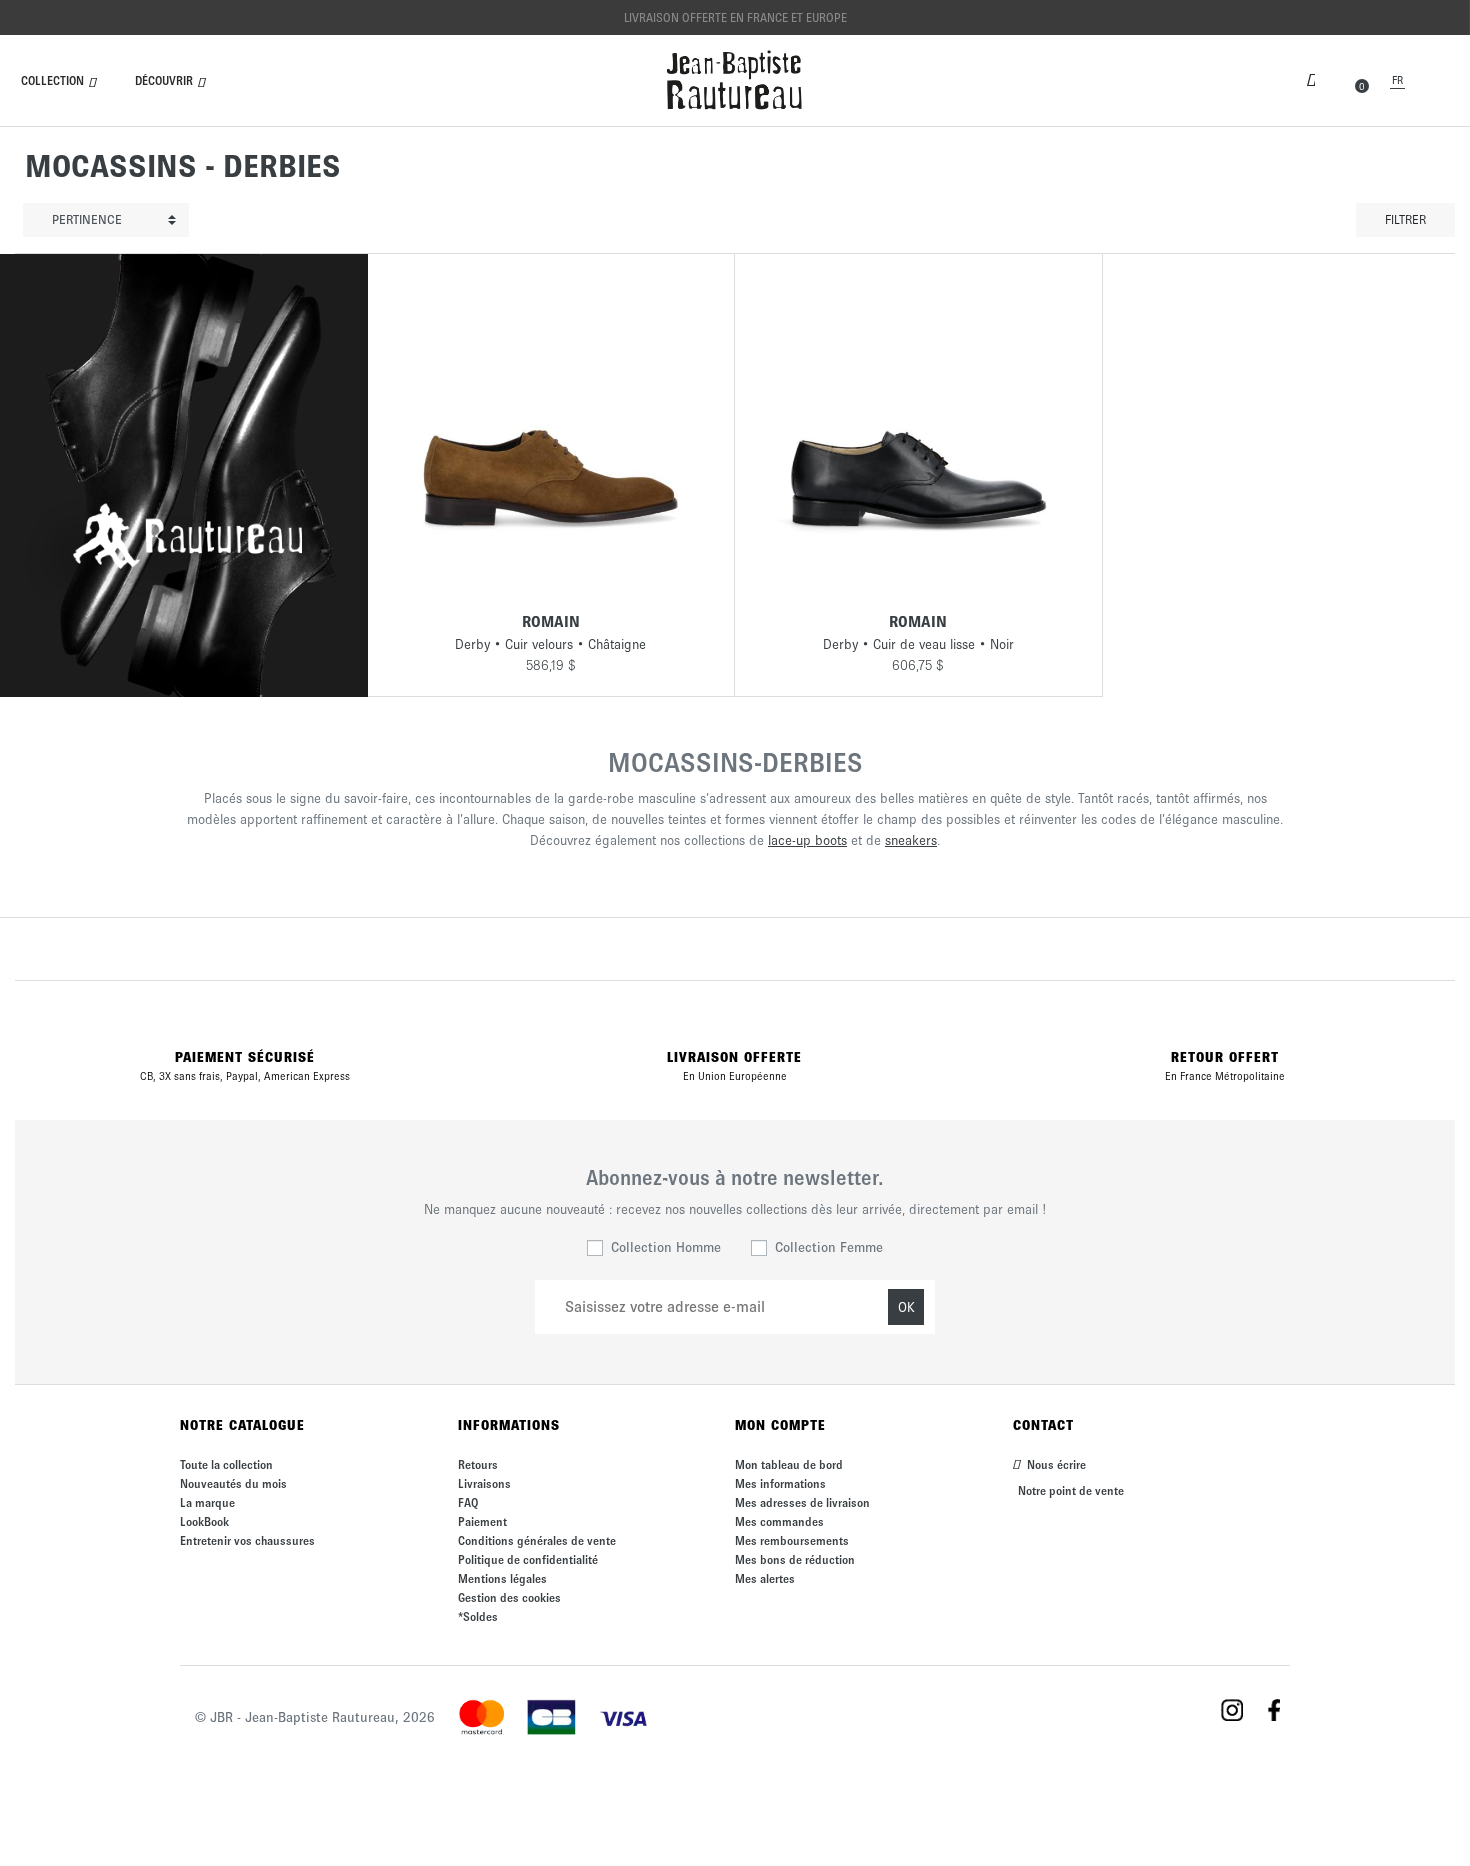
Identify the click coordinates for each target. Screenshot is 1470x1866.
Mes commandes (779, 1521)
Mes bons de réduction (795, 1559)
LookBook (204, 1521)
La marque (207, 1502)
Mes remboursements (792, 1540)
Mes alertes (765, 1578)
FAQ (468, 1502)
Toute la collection (226, 1464)
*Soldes (478, 1616)
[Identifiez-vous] (1311, 78)
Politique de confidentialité (528, 1559)
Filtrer (1405, 219)
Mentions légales (502, 1578)
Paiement (482, 1521)
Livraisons (484, 1483)
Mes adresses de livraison (802, 1502)
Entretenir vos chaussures (247, 1540)
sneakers (911, 840)
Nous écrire (1055, 1464)
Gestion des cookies (509, 1597)
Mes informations (780, 1483)
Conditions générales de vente (537, 1540)
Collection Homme (666, 1247)
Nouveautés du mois (233, 1483)
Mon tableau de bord (789, 1464)
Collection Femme (829, 1247)
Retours (478, 1464)
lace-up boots (807, 840)
